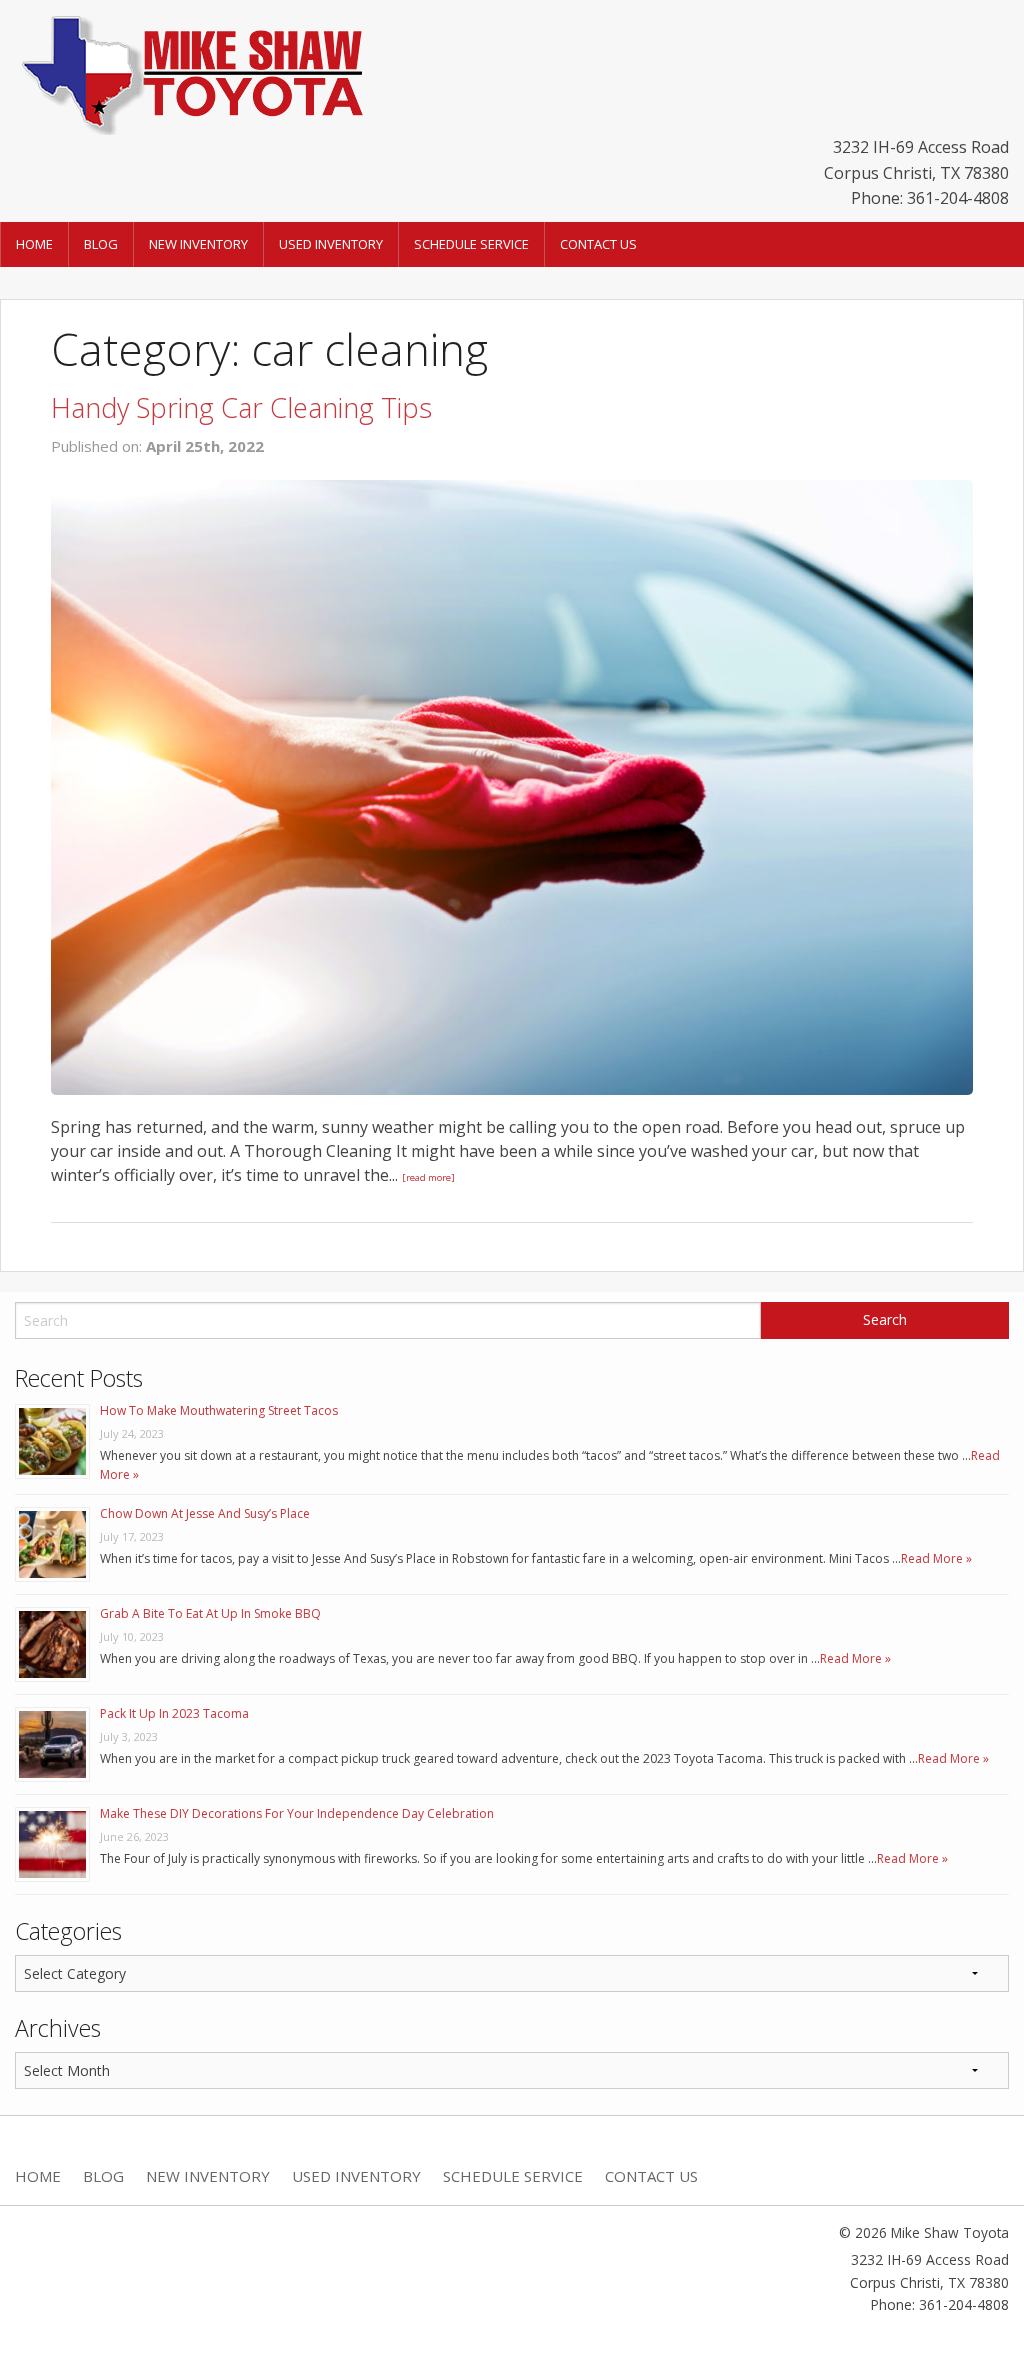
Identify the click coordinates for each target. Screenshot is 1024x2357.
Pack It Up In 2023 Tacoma (174, 1713)
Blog (101, 244)
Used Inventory (331, 244)
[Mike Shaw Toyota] (190, 71)
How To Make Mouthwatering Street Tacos (219, 1410)
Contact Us (598, 244)
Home (34, 244)
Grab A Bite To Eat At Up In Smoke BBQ (210, 1613)
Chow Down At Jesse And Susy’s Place (205, 1513)
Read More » (936, 1558)
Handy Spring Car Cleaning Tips (241, 407)
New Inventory (198, 244)
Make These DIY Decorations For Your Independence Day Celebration (297, 1813)
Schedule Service (471, 244)
